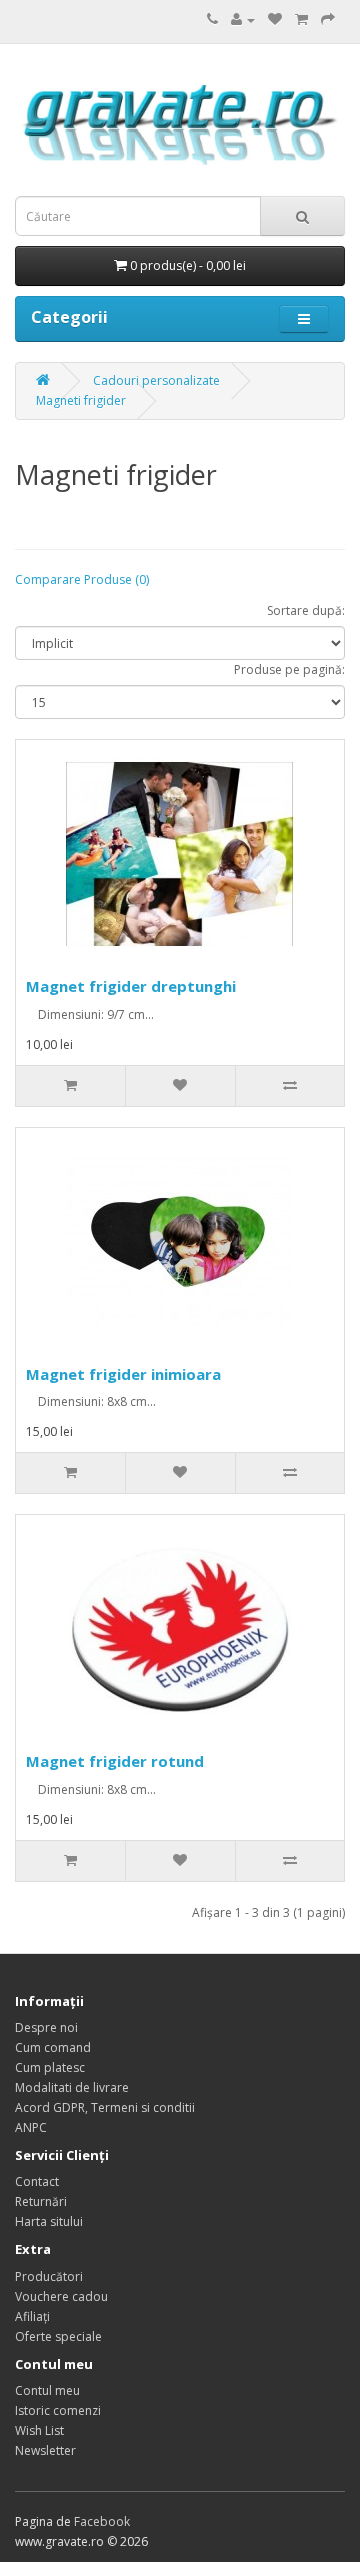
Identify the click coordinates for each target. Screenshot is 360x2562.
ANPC (31, 2127)
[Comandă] (328, 19)
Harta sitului (49, 2221)
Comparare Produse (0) (82, 579)
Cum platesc (50, 2067)
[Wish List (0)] (275, 19)
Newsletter (45, 2450)
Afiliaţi (32, 2316)
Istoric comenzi (58, 2410)
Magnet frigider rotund (115, 1761)
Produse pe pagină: (289, 669)
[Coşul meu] (301, 19)
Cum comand (53, 2047)
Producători (49, 2276)
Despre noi (46, 2027)
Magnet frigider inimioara (123, 1374)
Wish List (39, 2430)
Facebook (102, 2521)
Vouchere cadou (61, 2296)
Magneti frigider (81, 400)
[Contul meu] (243, 19)
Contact (37, 2181)
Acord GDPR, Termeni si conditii (105, 2107)
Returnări (41, 2201)
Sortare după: (306, 610)
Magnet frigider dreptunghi (131, 986)
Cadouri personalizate (156, 380)
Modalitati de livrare (72, 2087)
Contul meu (47, 2390)
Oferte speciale (58, 2336)
